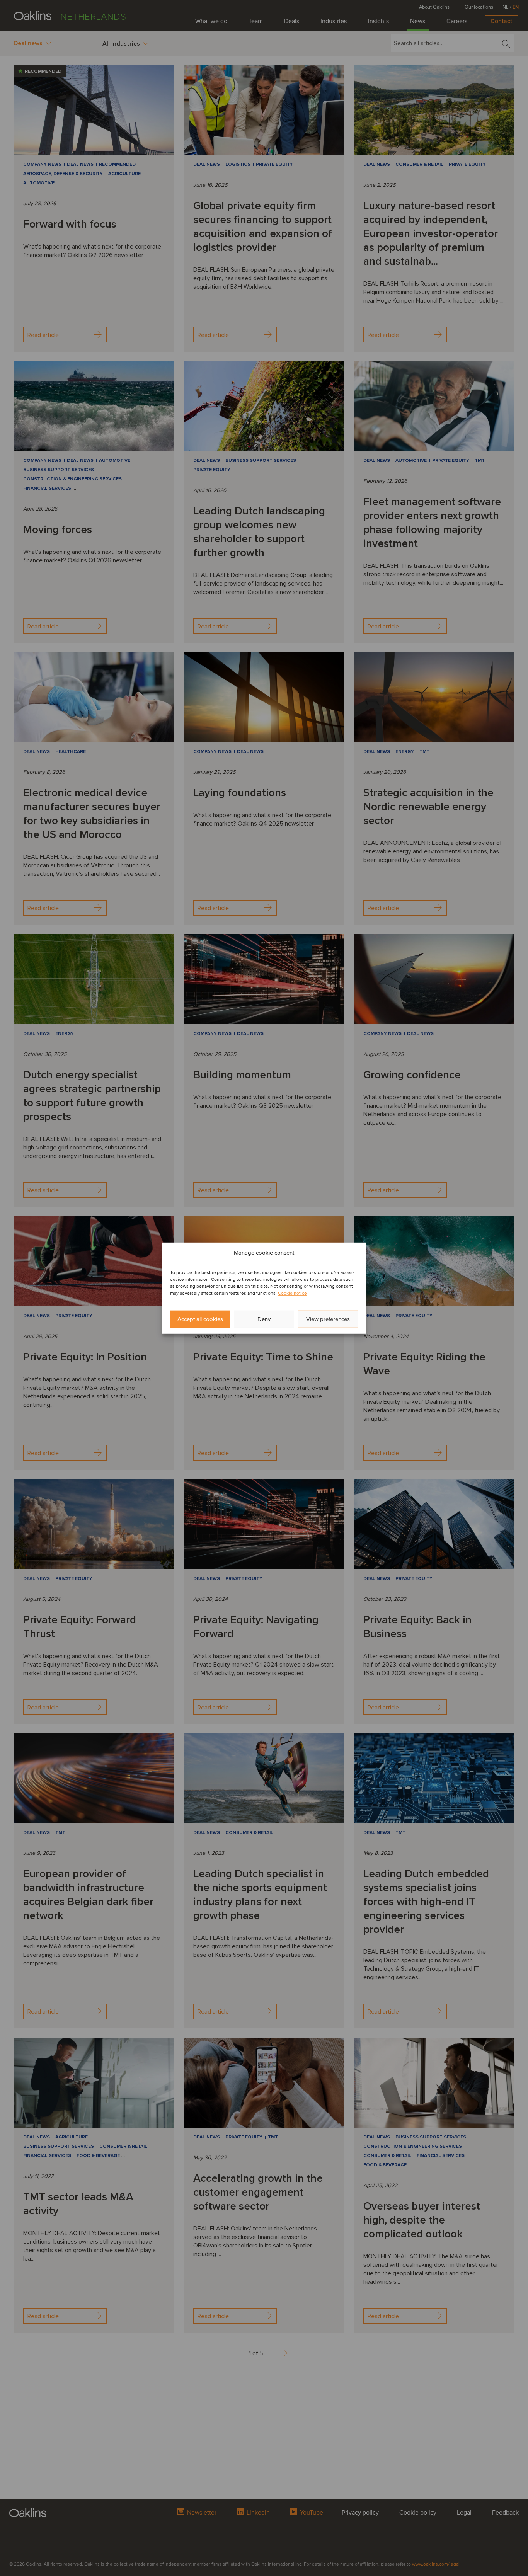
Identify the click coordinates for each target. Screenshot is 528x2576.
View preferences (328, 1319)
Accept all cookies (200, 1319)
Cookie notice (292, 1293)
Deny (264, 1319)
